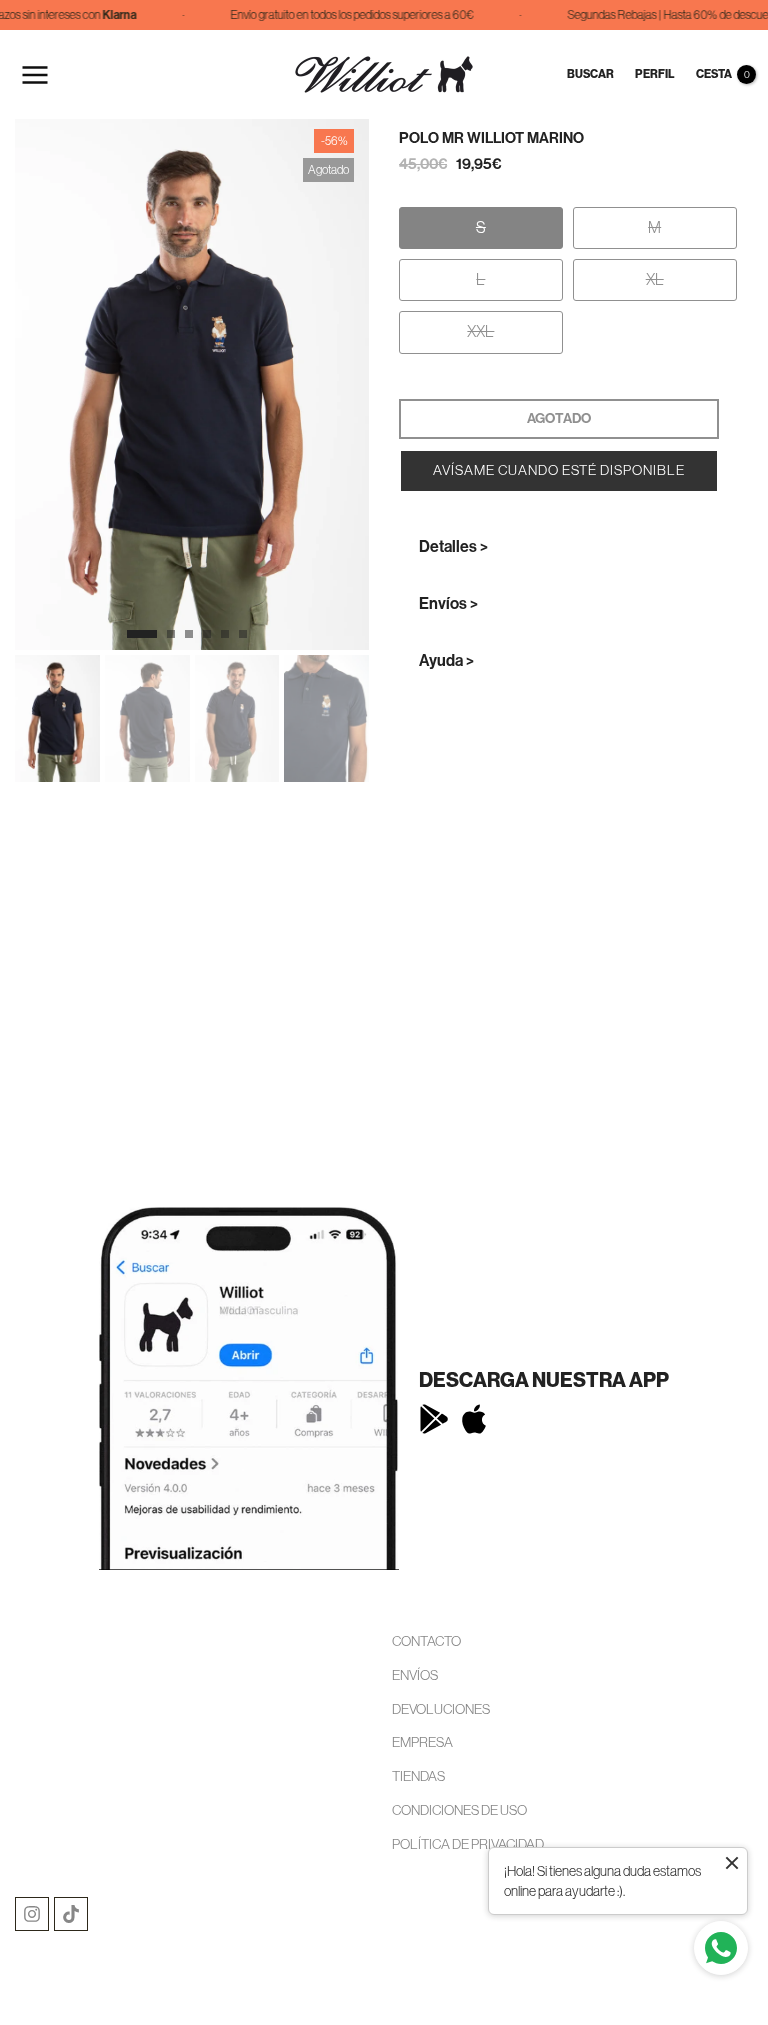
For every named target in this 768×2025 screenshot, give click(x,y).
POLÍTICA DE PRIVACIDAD (468, 1844)
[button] (559, 471)
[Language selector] (543, 75)
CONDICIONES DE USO (459, 1810)
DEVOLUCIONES (441, 1709)
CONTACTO (426, 1641)
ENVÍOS (415, 1675)
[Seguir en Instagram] (32, 1914)
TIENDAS (418, 1776)
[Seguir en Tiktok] (71, 1914)
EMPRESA (422, 1742)
